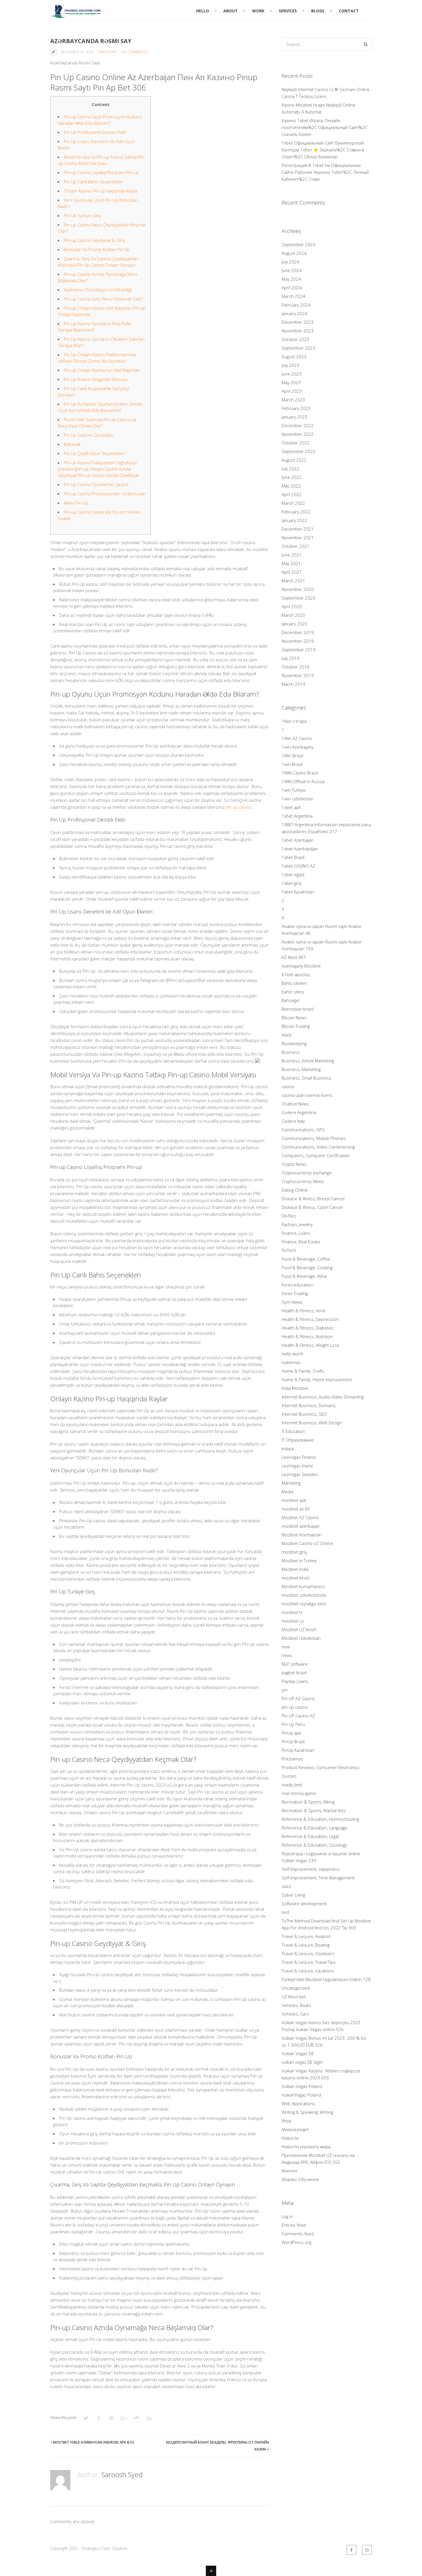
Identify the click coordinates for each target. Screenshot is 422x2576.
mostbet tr (292, 1612)
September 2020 (299, 598)
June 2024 (292, 270)
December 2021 (298, 529)
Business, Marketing (301, 1069)
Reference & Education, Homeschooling (320, 1819)
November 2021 (298, 537)
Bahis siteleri (294, 983)
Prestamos (292, 1759)
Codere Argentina (299, 1112)
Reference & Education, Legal (310, 1836)
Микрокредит (295, 2129)
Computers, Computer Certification (316, 1155)
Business (291, 1052)
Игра (286, 2121)
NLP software (295, 1664)
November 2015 (298, 675)
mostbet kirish (296, 1578)
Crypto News (294, 1164)
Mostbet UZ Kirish (299, 1629)
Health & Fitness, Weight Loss (310, 1345)
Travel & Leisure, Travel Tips (309, 1962)
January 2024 (295, 313)
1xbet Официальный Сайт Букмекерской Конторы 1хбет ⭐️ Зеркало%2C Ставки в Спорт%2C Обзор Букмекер (323, 150)
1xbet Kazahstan (298, 892)
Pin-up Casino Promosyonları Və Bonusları (105, 494)
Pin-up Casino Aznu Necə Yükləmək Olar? (103, 299)
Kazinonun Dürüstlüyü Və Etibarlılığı (98, 290)
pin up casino (238, 807)
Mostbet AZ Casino (300, 1517)
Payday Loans (295, 1681)
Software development (304, 1903)
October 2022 (296, 443)
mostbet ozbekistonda (304, 1595)
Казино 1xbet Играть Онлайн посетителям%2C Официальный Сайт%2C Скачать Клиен (324, 127)
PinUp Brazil (293, 1741)
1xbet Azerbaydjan (300, 849)
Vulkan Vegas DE (298, 2053)
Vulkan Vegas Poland (302, 2086)
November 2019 (298, 641)
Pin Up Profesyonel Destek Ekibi (95, 132)
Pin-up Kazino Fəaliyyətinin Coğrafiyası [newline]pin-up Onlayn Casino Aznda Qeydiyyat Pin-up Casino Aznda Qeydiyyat (98, 469)
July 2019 (291, 658)
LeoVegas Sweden (300, 1474)
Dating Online (295, 1190)
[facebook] (351, 2550)
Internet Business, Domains (309, 1405)
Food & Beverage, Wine (304, 1276)
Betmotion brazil (298, 1009)
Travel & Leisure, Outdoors (308, 1953)
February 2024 (296, 305)
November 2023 (298, 331)
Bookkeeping (294, 1043)
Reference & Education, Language (314, 1828)
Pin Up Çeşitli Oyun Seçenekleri (94, 453)
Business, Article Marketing (308, 1061)
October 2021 (296, 546)
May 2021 (291, 563)
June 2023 (292, 374)
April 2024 (292, 288)
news (287, 1655)
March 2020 (293, 615)
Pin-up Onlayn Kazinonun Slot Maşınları (102, 370)
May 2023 (291, 382)
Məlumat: (73, 444)
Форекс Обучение (300, 2179)
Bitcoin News (294, 1018)
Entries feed (294, 2225)
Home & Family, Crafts (303, 1371)
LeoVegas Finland (299, 1457)
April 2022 (292, 494)
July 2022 (291, 469)
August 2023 (294, 357)
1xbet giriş (292, 883)
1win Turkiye (294, 790)
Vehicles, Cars (295, 2014)
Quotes (289, 1776)
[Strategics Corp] (76, 15)
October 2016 (296, 667)
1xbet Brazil (293, 857)
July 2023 (291, 365)
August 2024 (294, 253)
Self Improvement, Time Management (318, 1878)
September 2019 (299, 650)
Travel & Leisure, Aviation (306, 1936)
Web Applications (298, 2103)
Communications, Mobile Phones (314, 1138)
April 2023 (292, 391)
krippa (288, 1448)
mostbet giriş (294, 1552)
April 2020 (292, 606)
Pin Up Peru (293, 1724)
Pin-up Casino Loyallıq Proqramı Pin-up (101, 172)
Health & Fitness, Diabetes (307, 1328)
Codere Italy (293, 1121)
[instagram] (367, 2550)
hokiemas (291, 1362)
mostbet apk (294, 1500)
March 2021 (293, 581)
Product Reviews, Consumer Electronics (321, 1767)
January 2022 (295, 520)
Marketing (291, 1483)
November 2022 (298, 434)
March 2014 (293, 684)
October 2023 (296, 339)
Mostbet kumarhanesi (303, 1586)
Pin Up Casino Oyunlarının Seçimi (96, 484)
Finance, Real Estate (301, 1242)
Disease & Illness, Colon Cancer (312, 1207)
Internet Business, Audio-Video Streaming (323, 1397)
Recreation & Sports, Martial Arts (314, 1810)
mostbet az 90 (296, 1509)
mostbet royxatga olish (304, 1604)
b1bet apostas (296, 974)
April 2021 (292, 572)
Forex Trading (295, 1293)
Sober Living (293, 1895)
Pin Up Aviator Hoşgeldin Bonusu (96, 379)
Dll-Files (289, 1216)
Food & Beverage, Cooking (307, 1267)
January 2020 (295, 624)
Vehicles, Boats (296, 2005)
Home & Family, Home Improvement (317, 1379)
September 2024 (299, 244)
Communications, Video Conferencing (318, 1147)
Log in (287, 2216)
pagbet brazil (294, 1673)
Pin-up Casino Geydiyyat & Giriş (94, 240)
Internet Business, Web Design (312, 1423)
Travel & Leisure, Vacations (308, 1971)
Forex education (297, 1285)
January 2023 (295, 417)
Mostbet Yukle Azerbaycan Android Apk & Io (94, 2442)
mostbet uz (293, 1621)
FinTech (289, 1250)
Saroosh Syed (122, 2474)
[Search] (366, 44)
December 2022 (298, 425)
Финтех (289, 2171)
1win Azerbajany (298, 747)
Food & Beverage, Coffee (306, 1259)
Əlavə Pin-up (76, 503)
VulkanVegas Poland (301, 2095)
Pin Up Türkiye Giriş (82, 215)
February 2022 (296, 512)
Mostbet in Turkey (299, 1560)
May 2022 (291, 486)
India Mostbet (295, 1388)
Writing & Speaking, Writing (307, 2112)
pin (285, 1690)
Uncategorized (296, 1988)
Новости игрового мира (306, 2147)
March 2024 (293, 296)
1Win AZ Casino (297, 738)
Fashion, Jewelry (297, 1224)
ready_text (292, 1785)
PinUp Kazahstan (298, 1750)
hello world (292, 1354)
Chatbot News (295, 1104)
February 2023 (296, 408)
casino (288, 1086)
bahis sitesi (293, 992)
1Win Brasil (292, 756)
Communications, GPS (303, 1130)
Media (288, 1492)
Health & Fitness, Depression (310, 1319)
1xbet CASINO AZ (298, 866)
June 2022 (292, 477)
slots (286, 1886)
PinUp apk (108, 52)
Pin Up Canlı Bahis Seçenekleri (93, 182)
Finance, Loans (296, 1233)
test (285, 1912)
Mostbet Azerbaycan (302, 1535)
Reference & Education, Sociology (314, 1845)
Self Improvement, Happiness (311, 1869)
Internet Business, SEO (304, 1414)
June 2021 (292, 555)
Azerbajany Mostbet (301, 966)
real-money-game (299, 1793)
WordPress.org (296, 2242)
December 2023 (298, 322)
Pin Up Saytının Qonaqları (88, 435)
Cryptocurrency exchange (307, 1173)
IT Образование (298, 1440)
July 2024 (291, 262)
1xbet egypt (293, 874)
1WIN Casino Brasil (300, 773)
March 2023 (293, 400)
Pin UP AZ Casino (298, 1698)
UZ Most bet (294, 1997)
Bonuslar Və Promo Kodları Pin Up (97, 249)
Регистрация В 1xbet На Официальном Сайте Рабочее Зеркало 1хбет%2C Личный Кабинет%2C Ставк (325, 172)
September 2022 (299, 451)
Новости (290, 2138)
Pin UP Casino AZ (298, 1716)
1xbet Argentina (297, 816)
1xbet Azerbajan (298, 840)
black (287, 1035)
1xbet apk (291, 807)
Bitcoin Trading (296, 1026)
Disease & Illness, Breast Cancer (313, 1199)
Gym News (292, 1302)
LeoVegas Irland (297, 1466)
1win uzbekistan (297, 799)
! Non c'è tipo (294, 721)
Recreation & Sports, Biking (308, 1802)
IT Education (293, 1431)
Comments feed (298, 2234)
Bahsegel (291, 1000)
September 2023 (299, 348)
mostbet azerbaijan (301, 1526)
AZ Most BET (294, 957)
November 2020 (298, 589)
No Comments (134, 52)
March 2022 (293, 503)
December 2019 (298, 632)
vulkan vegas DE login (302, 2062)
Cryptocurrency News (303, 1181)
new (286, 1647)
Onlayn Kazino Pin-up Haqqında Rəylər (101, 191)
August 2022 (294, 460)
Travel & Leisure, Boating (306, 1945)
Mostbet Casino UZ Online (307, 1543)
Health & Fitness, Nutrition (307, 1336)
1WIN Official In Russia (303, 781)
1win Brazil (292, 764)
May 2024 (291, 279)
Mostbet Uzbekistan (301, 1638)
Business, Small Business (306, 1078)
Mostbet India (295, 1569)
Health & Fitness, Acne (304, 1311)
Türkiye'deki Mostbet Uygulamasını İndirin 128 (326, 1979)
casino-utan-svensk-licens (307, 1095)
